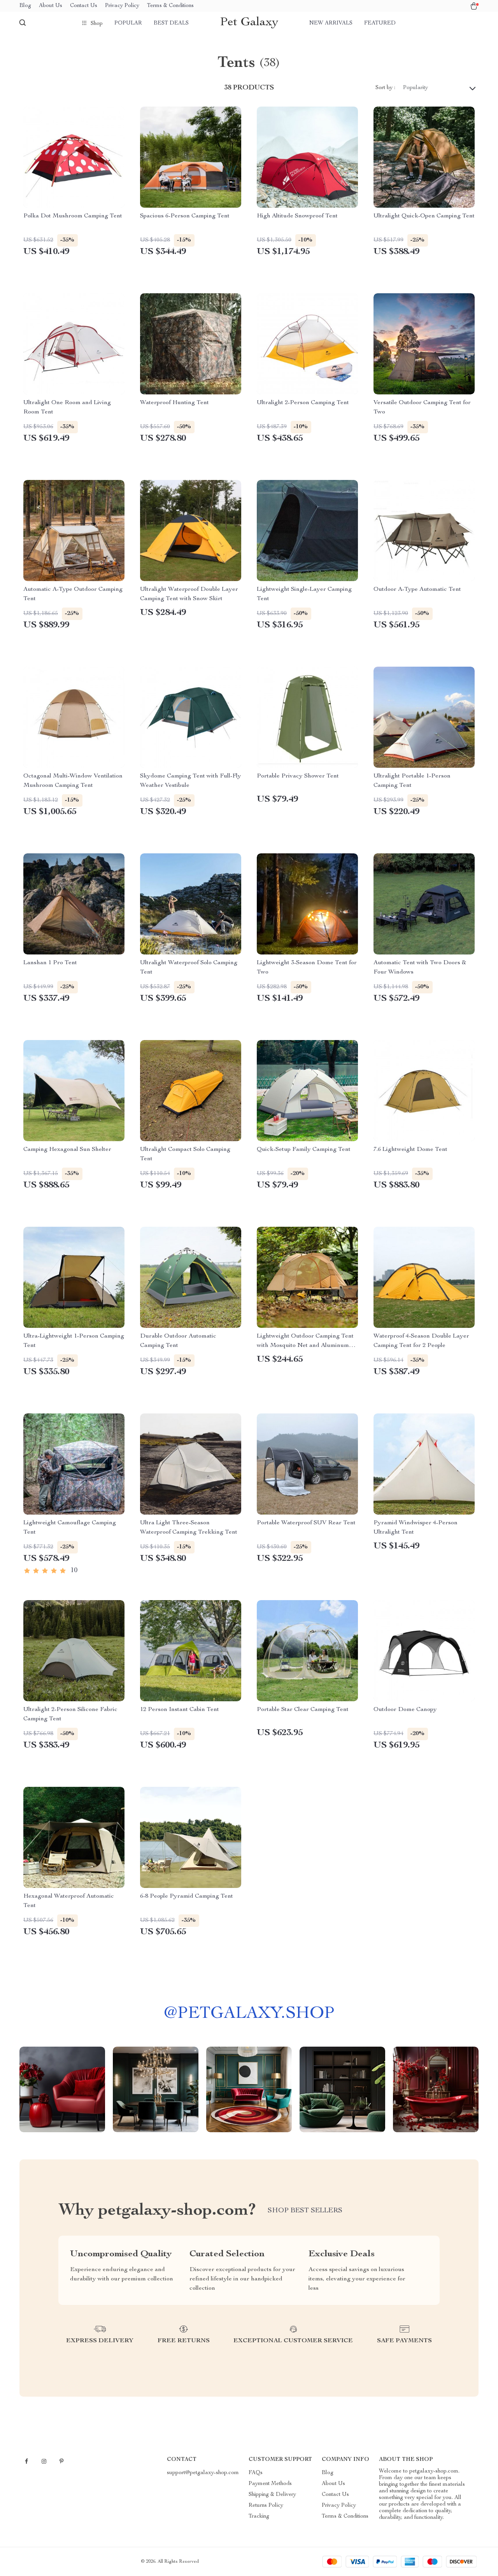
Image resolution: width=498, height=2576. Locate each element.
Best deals (171, 23)
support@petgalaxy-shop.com (203, 2473)
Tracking (259, 2516)
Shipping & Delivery (272, 2495)
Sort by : (385, 88)
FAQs (256, 2473)
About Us (51, 6)
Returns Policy (266, 2506)
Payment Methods (270, 2484)
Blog (25, 6)
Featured (380, 23)
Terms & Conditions (170, 6)
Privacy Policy (122, 6)
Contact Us (84, 6)
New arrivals (331, 23)
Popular (128, 23)
